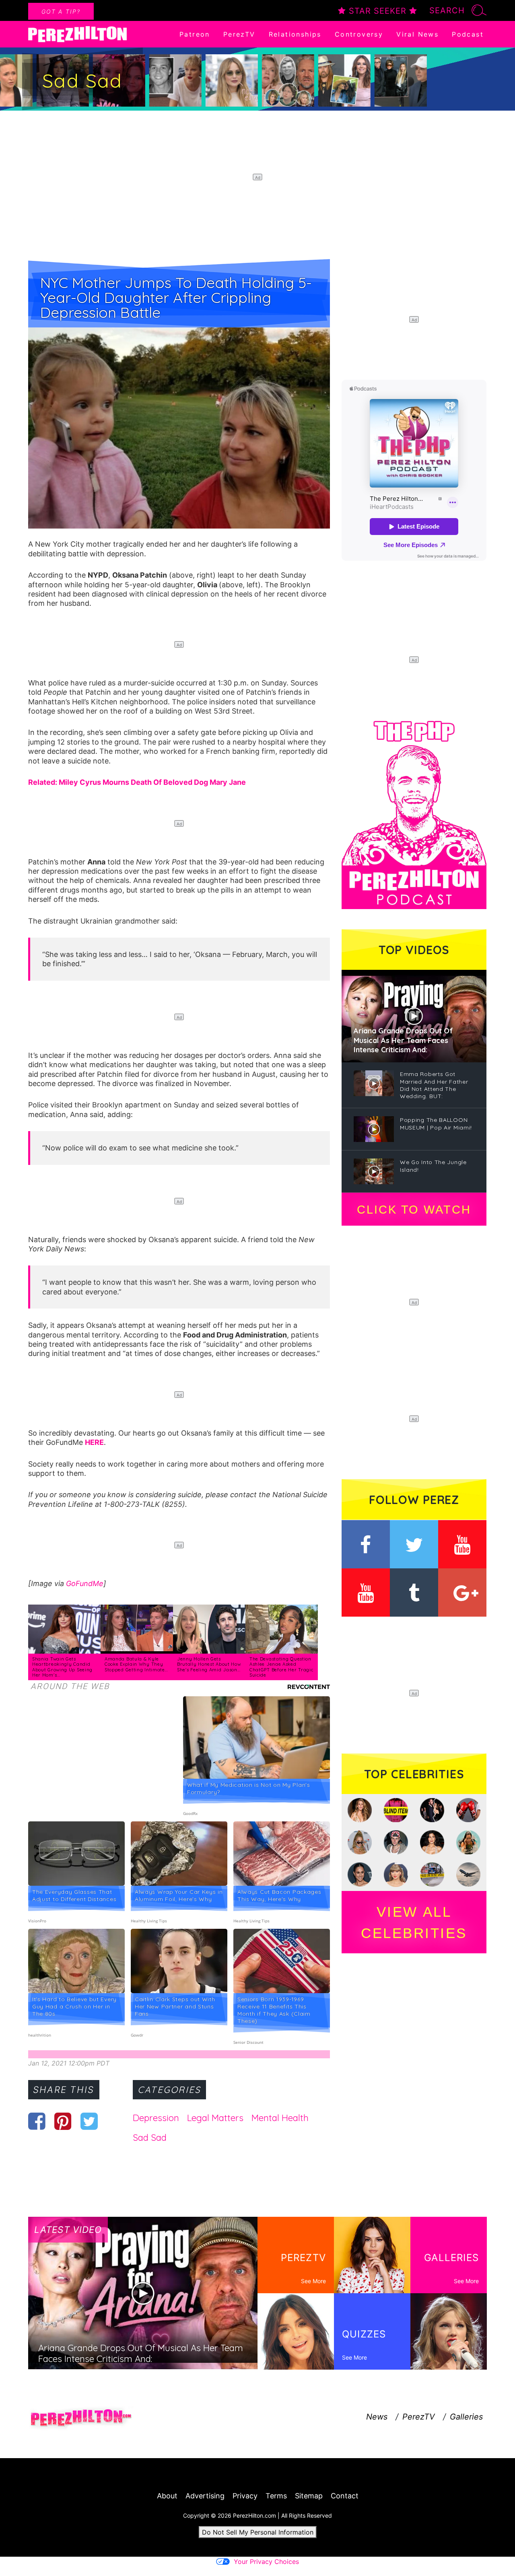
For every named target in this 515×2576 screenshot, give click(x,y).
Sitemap (309, 2496)
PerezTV (239, 34)
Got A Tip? (61, 11)
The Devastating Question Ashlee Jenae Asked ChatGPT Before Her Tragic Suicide (281, 1667)
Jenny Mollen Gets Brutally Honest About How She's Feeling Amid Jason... (209, 1664)
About (167, 2496)
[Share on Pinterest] (63, 2121)
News (377, 2417)
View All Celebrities (414, 1922)
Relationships (295, 34)
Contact (345, 2496)
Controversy (359, 34)
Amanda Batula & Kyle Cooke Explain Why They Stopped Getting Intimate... (136, 1664)
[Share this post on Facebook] (37, 2121)
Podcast (468, 34)
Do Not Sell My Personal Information (258, 2532)
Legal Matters (215, 2118)
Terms (276, 2496)
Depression (156, 2118)
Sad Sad (150, 2138)
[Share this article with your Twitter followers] (89, 2121)
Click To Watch (414, 1210)
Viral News (417, 34)
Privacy (245, 2496)
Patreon (195, 34)
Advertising (205, 2496)
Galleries (466, 2417)
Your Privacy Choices (266, 2562)
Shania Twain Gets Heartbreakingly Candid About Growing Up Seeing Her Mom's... (62, 1667)
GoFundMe (85, 1583)
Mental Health (280, 2118)
